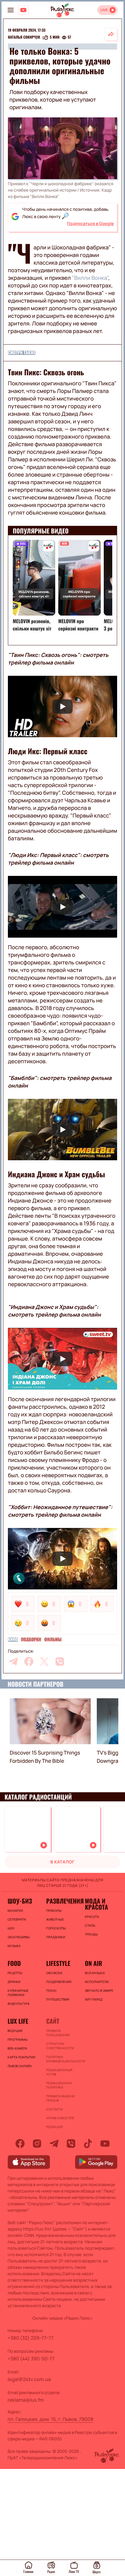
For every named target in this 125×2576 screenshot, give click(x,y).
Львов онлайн (20, 2066)
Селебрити (17, 1919)
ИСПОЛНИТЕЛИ (97, 1982)
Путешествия (58, 1999)
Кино (13, 1640)
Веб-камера (17, 2048)
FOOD (14, 1963)
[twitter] (44, 1661)
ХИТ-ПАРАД (94, 1999)
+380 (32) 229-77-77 (31, 2338)
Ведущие (15, 2031)
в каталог (62, 1862)
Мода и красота (96, 1904)
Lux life (18, 2021)
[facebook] (29, 1661)
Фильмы (53, 1640)
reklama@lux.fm (26, 2400)
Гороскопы (56, 1928)
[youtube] (105, 2144)
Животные (55, 1919)
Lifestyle (58, 1963)
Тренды (91, 1934)
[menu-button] (11, 10)
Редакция (54, 2127)
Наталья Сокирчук (24, 37)
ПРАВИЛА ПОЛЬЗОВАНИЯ (58, 2033)
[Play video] (62, 707)
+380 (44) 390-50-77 (31, 2359)
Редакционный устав (59, 2072)
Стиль (90, 1925)
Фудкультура (19, 2004)
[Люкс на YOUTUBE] (23, 10)
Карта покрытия (21, 2057)
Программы (18, 2040)
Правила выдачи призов (60, 2098)
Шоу (11, 1928)
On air (94, 1963)
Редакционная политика (59, 2085)
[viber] (60, 1661)
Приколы (54, 1911)
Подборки (31, 1640)
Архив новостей (60, 2118)
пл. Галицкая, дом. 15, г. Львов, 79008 (51, 2419)
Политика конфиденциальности (62, 2059)
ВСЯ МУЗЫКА (95, 1973)
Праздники (56, 1937)
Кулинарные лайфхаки (18, 1993)
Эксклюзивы (19, 1937)
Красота (92, 1917)
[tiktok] (88, 2144)
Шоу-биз (20, 1901)
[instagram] (37, 2144)
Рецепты (15, 1973)
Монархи (15, 1911)
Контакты (54, 2109)
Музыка (14, 1946)
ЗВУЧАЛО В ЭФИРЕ (99, 1991)
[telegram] (13, 1661)
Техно (51, 1991)
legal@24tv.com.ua (29, 2379)
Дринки (14, 1982)
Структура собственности (60, 2046)
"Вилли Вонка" (90, 278)
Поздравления (59, 1982)
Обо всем (54, 1973)
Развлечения (62, 1901)
